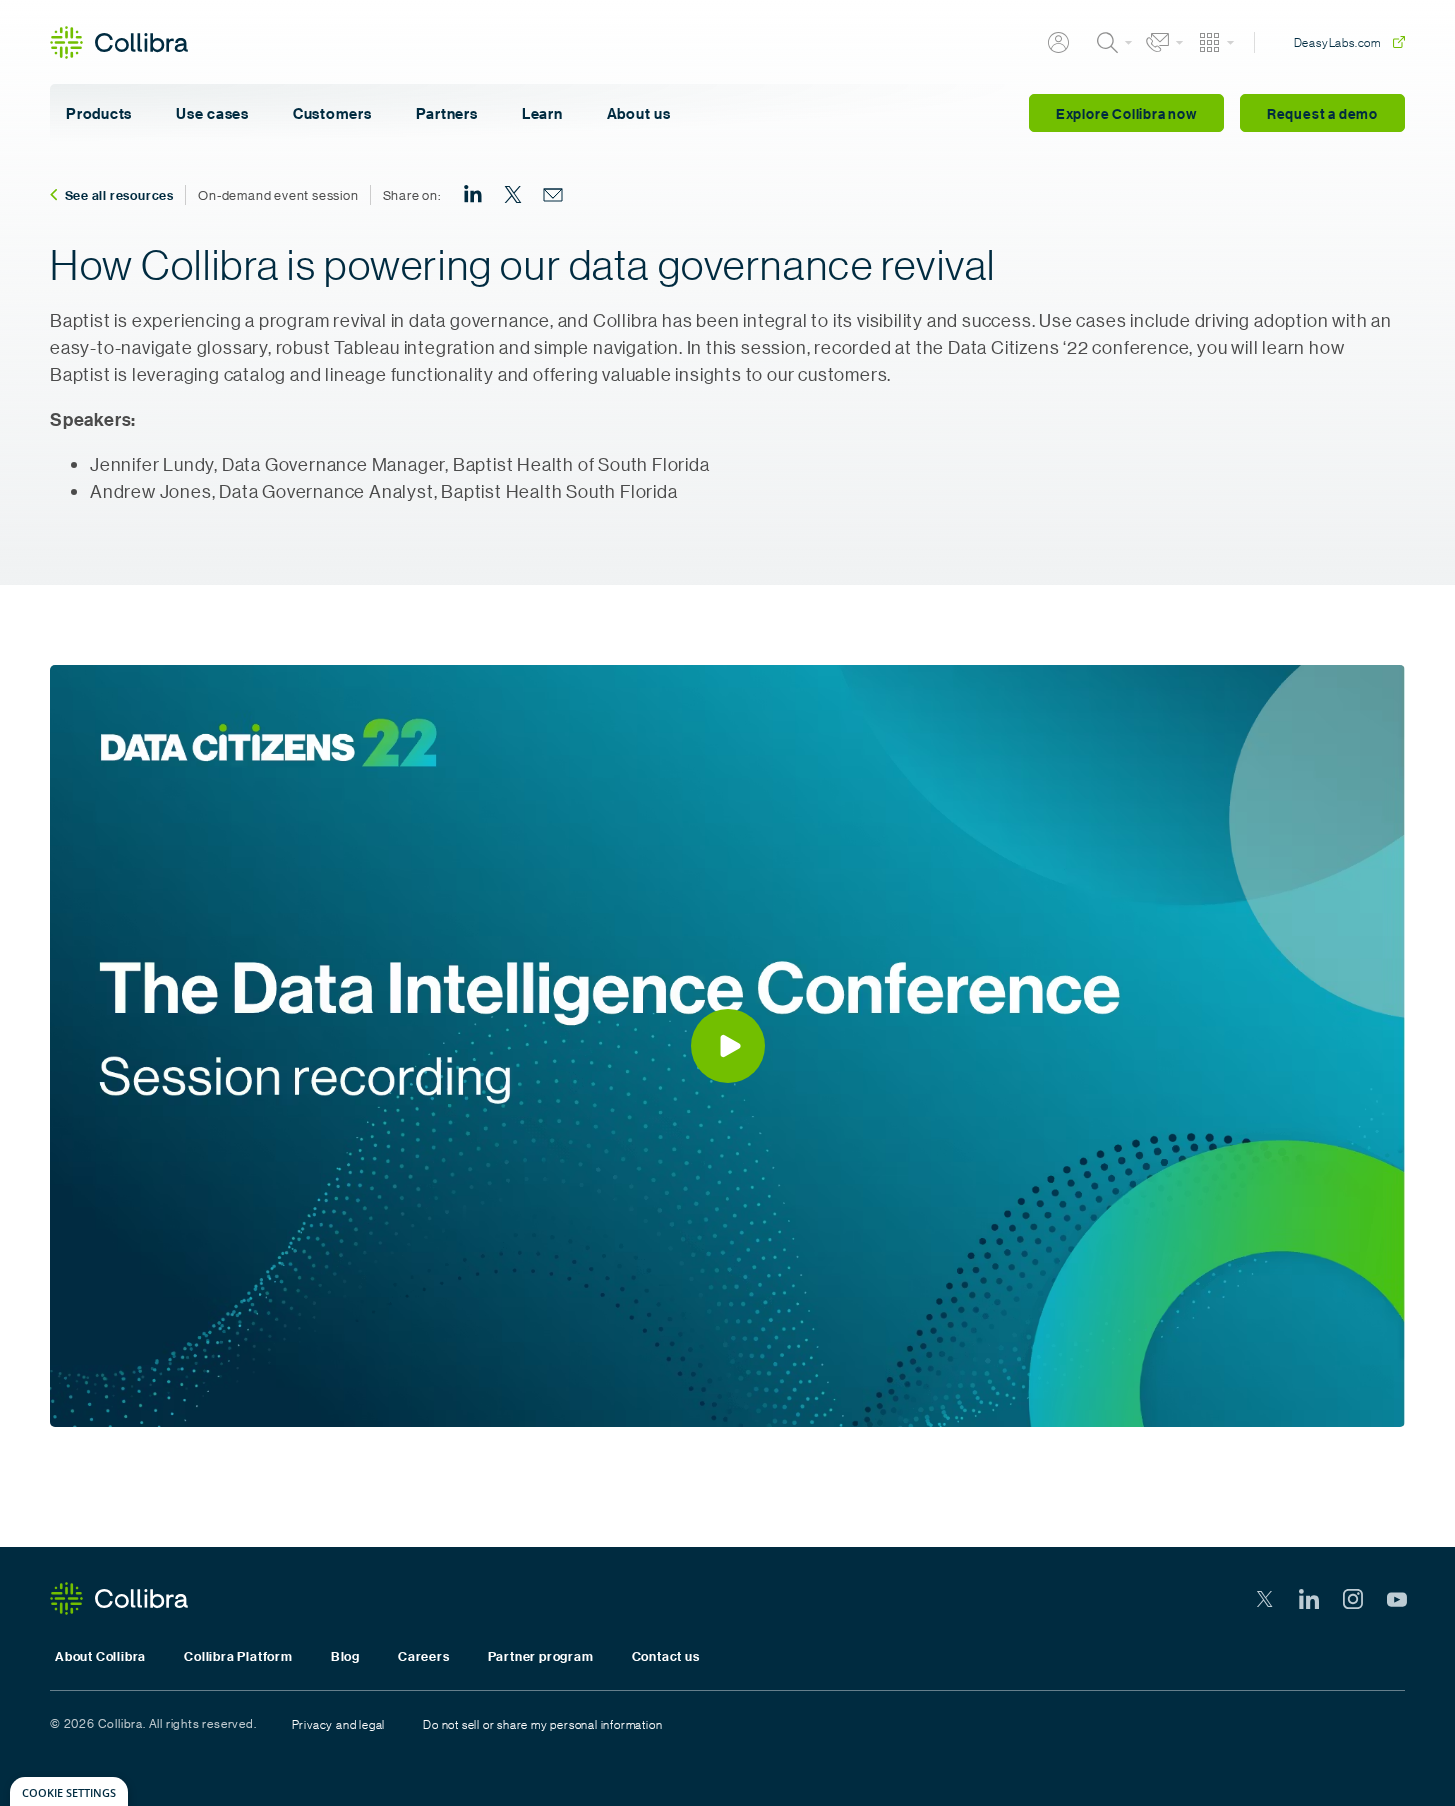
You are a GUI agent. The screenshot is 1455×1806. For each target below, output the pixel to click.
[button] (727, 1046)
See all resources (120, 195)
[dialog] (69, 1791)
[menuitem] (473, 195)
